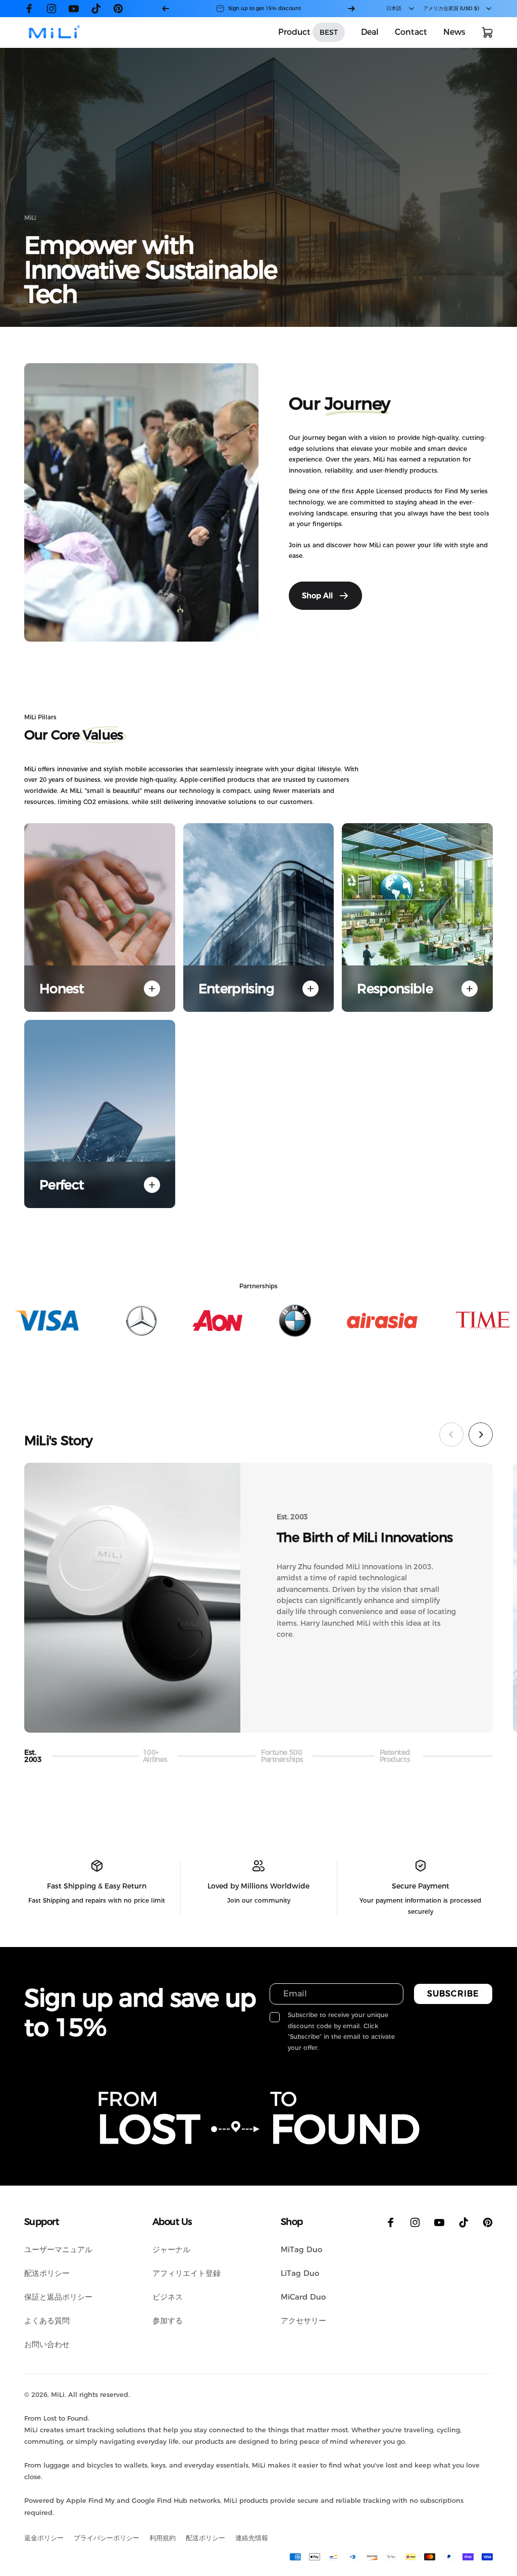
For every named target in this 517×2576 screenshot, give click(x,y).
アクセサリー (303, 2321)
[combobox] (401, 9)
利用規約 (163, 2538)
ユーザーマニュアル (58, 2249)
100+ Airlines (156, 1756)
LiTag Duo (300, 2273)
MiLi (58, 2394)
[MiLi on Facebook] (29, 9)
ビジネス (168, 2297)
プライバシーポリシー (107, 2538)
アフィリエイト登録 (187, 2273)
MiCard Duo (303, 2297)
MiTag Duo (301, 2249)
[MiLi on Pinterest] (118, 9)
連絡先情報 (252, 2538)
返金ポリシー (44, 2538)
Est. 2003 (37, 1756)
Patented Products (395, 1756)
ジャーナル (171, 2249)
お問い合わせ (47, 2344)
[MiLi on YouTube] (74, 9)
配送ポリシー (47, 2273)
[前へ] (166, 9)
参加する (168, 2321)
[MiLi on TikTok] (96, 9)
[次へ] (351, 9)
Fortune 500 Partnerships (282, 1756)
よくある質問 (47, 2321)
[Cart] (487, 32)
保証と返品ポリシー (58, 2297)
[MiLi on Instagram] (51, 9)
